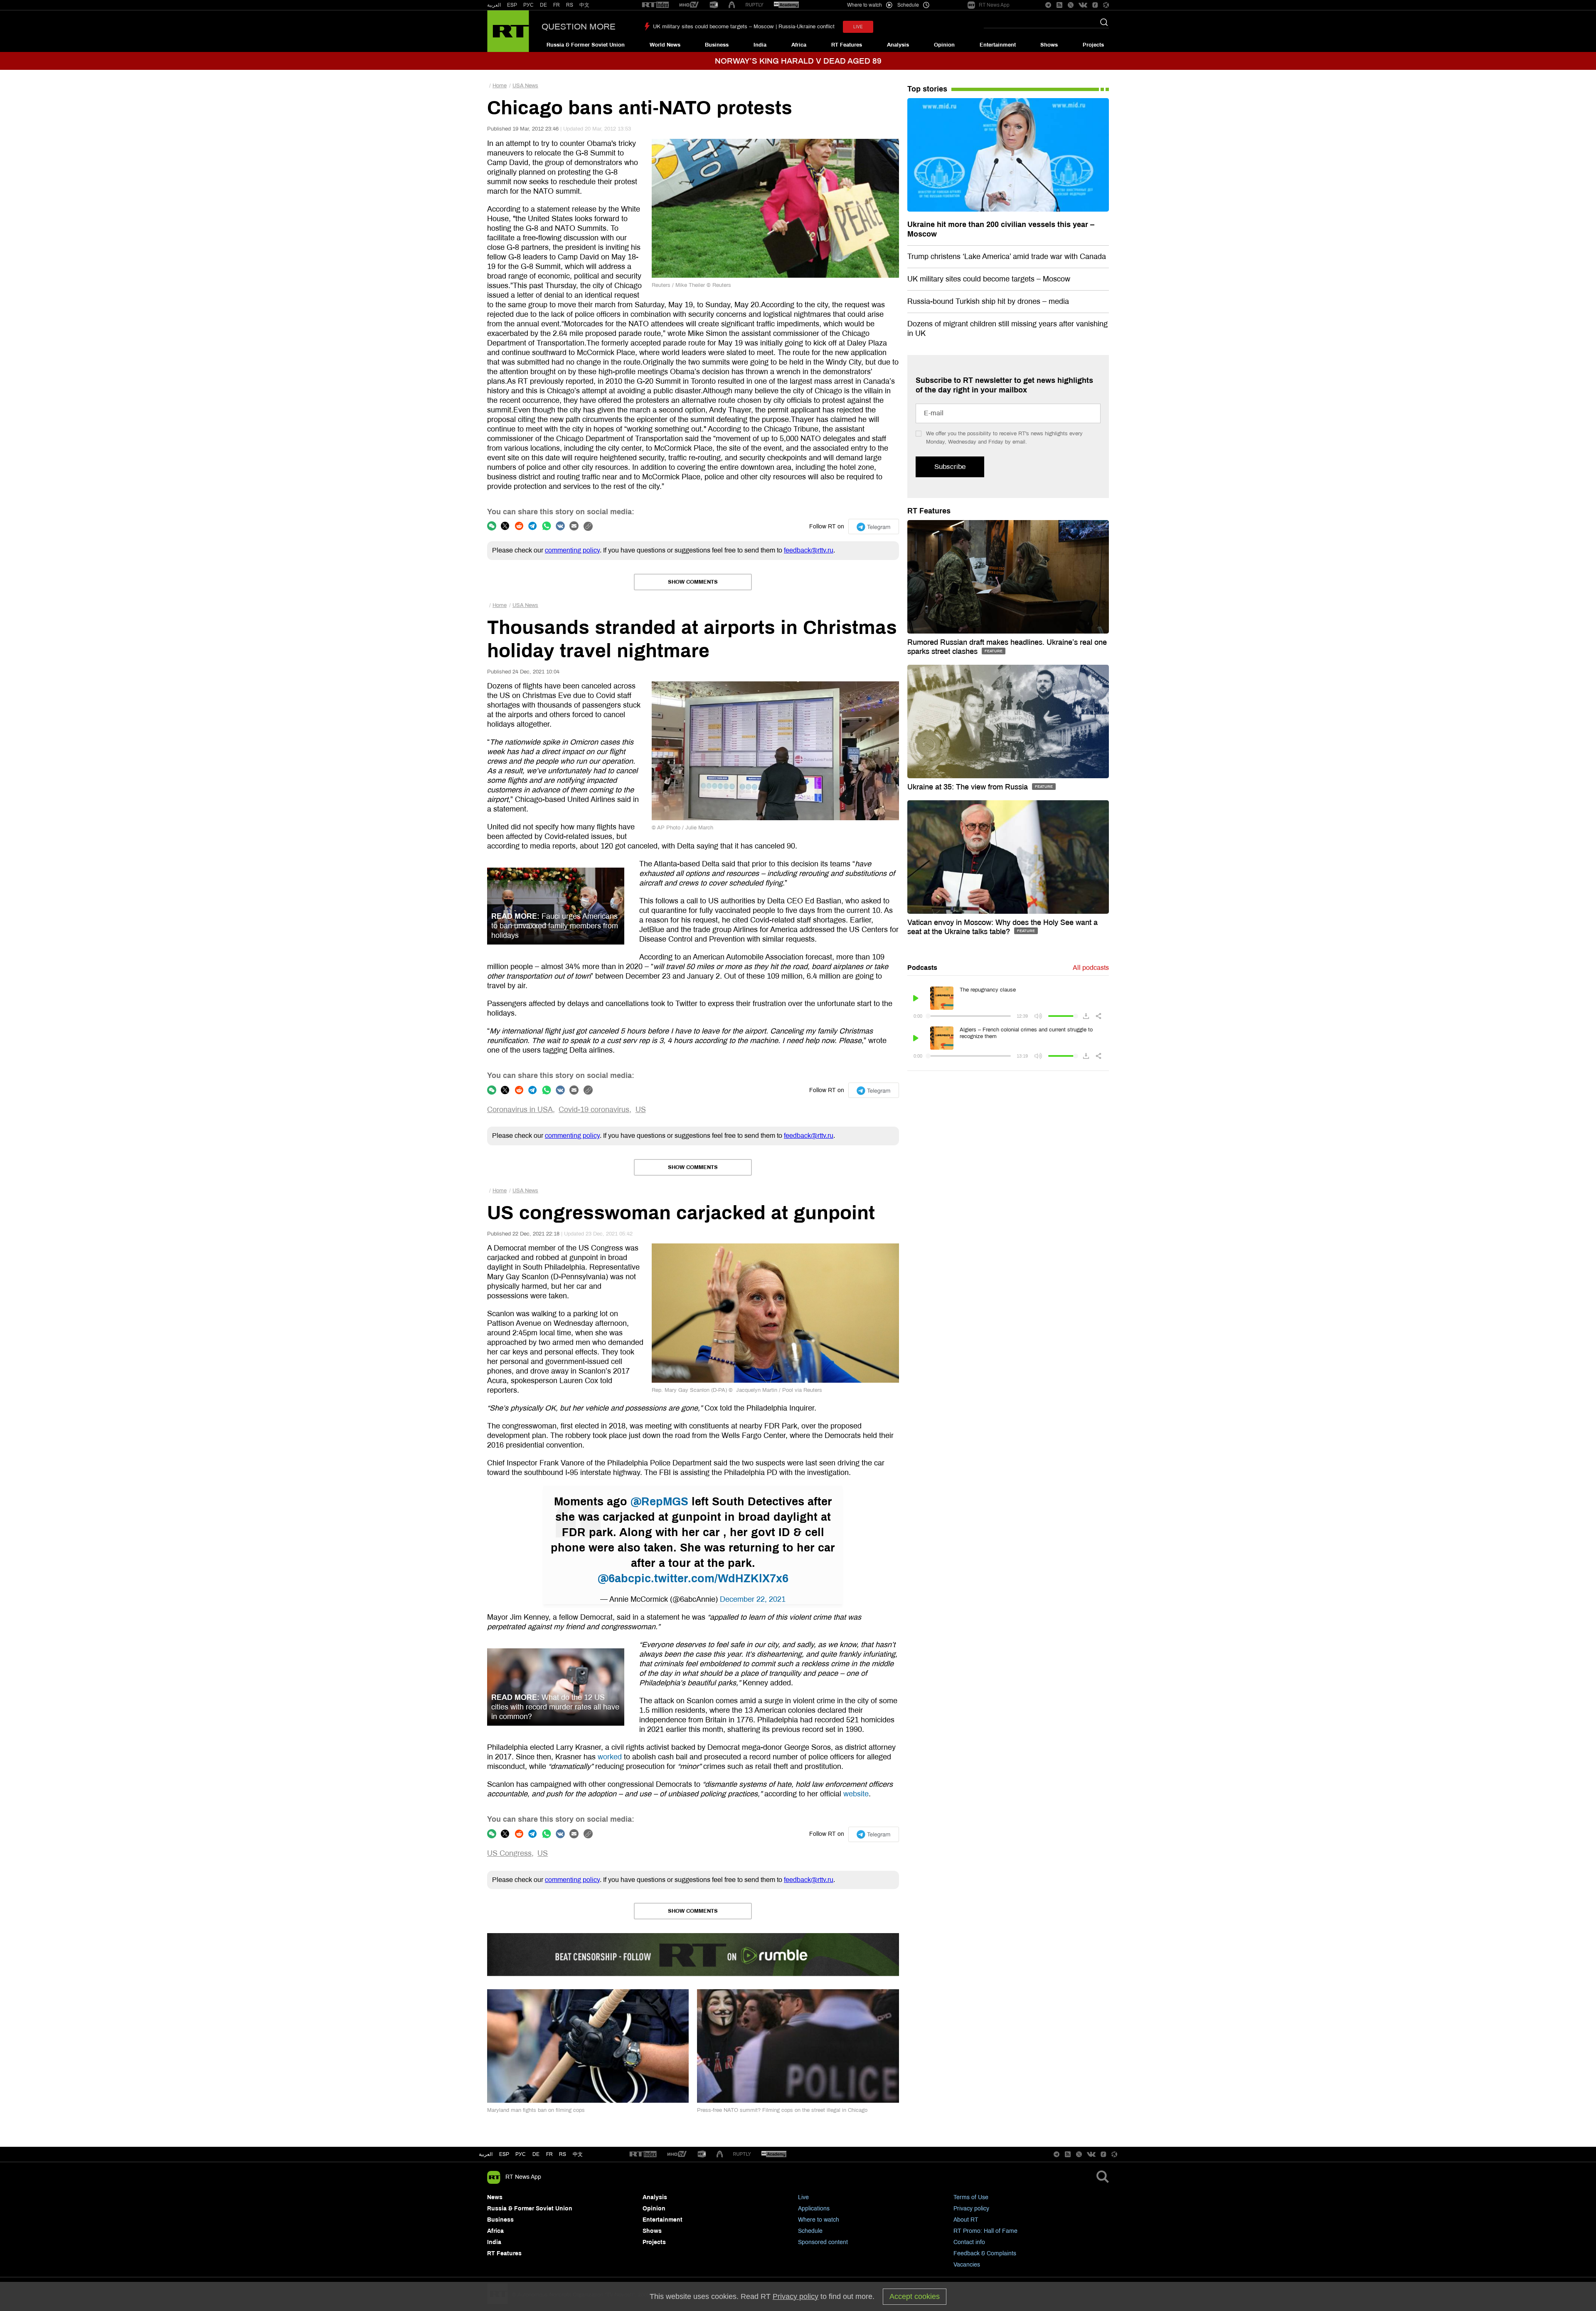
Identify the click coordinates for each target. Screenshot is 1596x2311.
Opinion (944, 45)
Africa (799, 45)
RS (570, 5)
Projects (1093, 45)
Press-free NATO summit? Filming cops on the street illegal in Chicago (782, 2110)
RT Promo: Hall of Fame (985, 2231)
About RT (966, 2220)
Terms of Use (971, 2197)
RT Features (847, 45)
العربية (494, 5)
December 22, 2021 (753, 1599)
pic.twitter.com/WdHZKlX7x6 (711, 1578)
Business (717, 45)
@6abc (616, 1578)
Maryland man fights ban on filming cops (536, 2110)
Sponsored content (823, 2242)
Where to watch (819, 2220)
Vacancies (967, 2265)
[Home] (508, 31)
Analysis (898, 45)
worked (610, 1757)
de (536, 2154)
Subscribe (950, 467)
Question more (579, 27)
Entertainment (998, 45)
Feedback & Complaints (985, 2253)
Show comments (693, 582)
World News (665, 45)
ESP (512, 5)
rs (563, 2154)
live (858, 27)
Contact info (969, 2242)
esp (504, 2154)
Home (500, 86)
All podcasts (1091, 968)
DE (543, 5)
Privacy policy (971, 2209)
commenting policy (572, 550)
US (641, 1110)
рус (521, 2154)
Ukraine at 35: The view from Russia (969, 787)
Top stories (927, 89)
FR (557, 5)
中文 (584, 5)
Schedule (810, 2231)
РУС (528, 5)
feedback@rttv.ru (809, 550)
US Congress (509, 1853)
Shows (1049, 45)
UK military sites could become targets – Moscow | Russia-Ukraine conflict (744, 27)
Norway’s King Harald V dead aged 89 (798, 61)
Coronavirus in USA (520, 1110)
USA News (525, 86)
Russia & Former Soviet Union (586, 45)
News (495, 2197)
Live (803, 2197)
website (856, 1794)
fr (549, 2154)
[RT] (655, 5)
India (760, 45)
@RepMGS (659, 1502)
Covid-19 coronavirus (594, 1110)
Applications (814, 2209)
